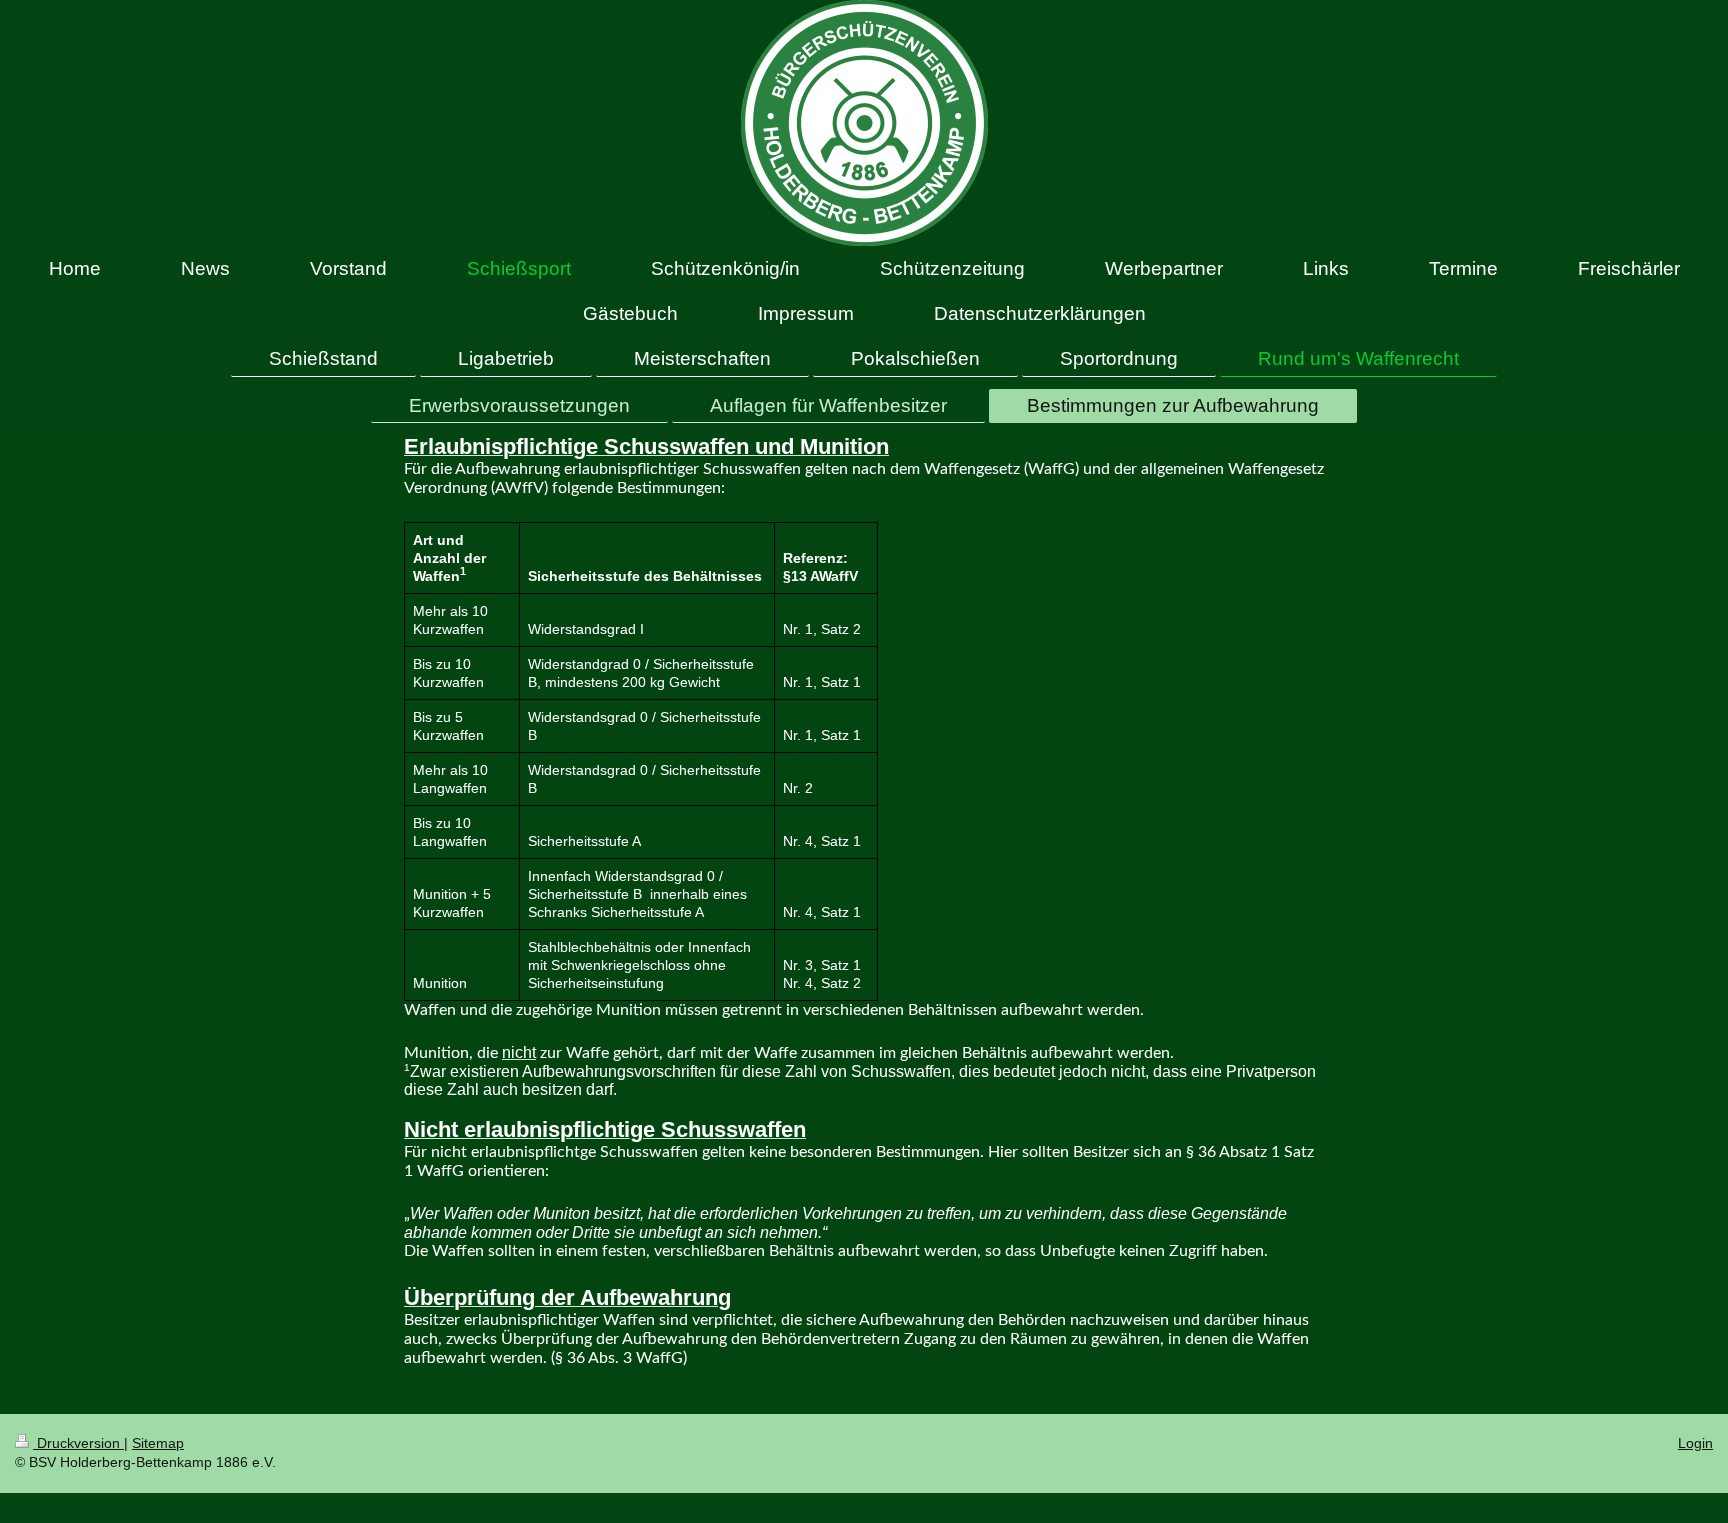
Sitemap (158, 1443)
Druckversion (78, 1443)
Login (1695, 1443)
